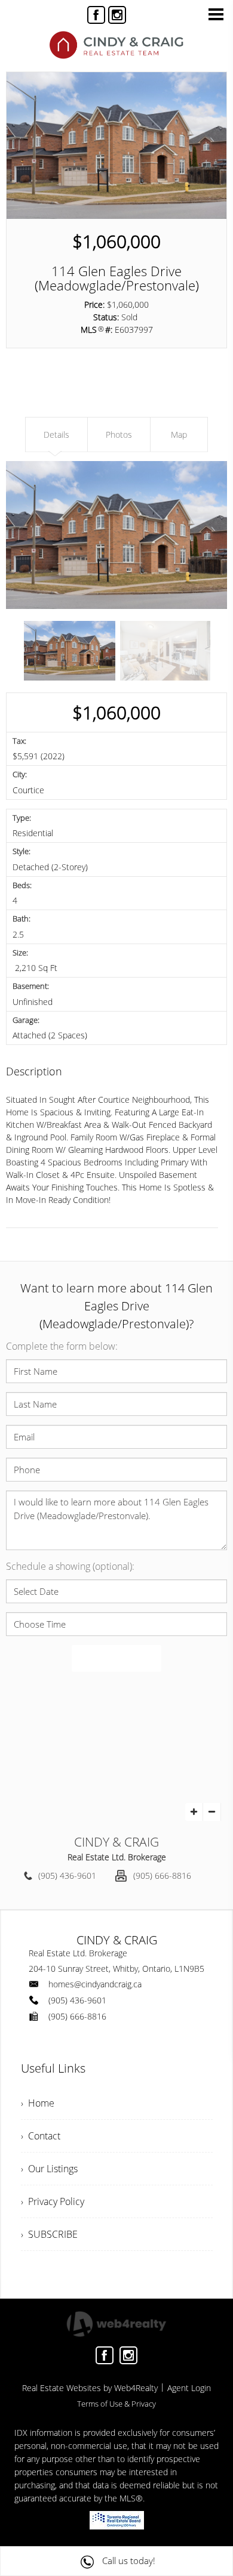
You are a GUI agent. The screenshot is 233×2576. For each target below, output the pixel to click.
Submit (116, 1659)
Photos (119, 435)
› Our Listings (49, 2169)
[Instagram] (117, 15)
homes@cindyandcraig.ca (95, 1984)
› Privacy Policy (53, 2201)
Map (154, 368)
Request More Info (73, 398)
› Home (38, 2103)
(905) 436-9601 (67, 1875)
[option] (117, 535)
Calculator (163, 398)
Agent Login (189, 2388)
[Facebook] (96, 15)
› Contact (41, 2136)
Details (56, 435)
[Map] (117, 1747)
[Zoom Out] (212, 1812)
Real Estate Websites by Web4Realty (90, 2388)
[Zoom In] (194, 1812)
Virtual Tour (59, 368)
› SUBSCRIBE (49, 2234)
